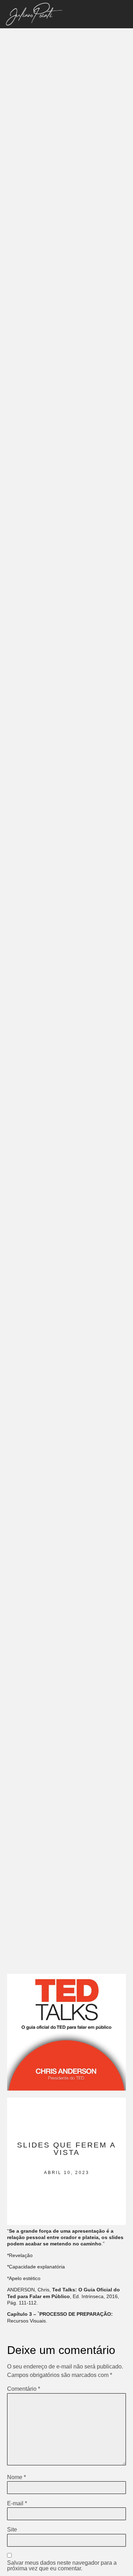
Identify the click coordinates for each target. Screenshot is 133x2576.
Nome (16, 2477)
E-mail (17, 2504)
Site (12, 2530)
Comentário (24, 2389)
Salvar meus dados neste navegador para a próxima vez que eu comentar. (62, 2566)
